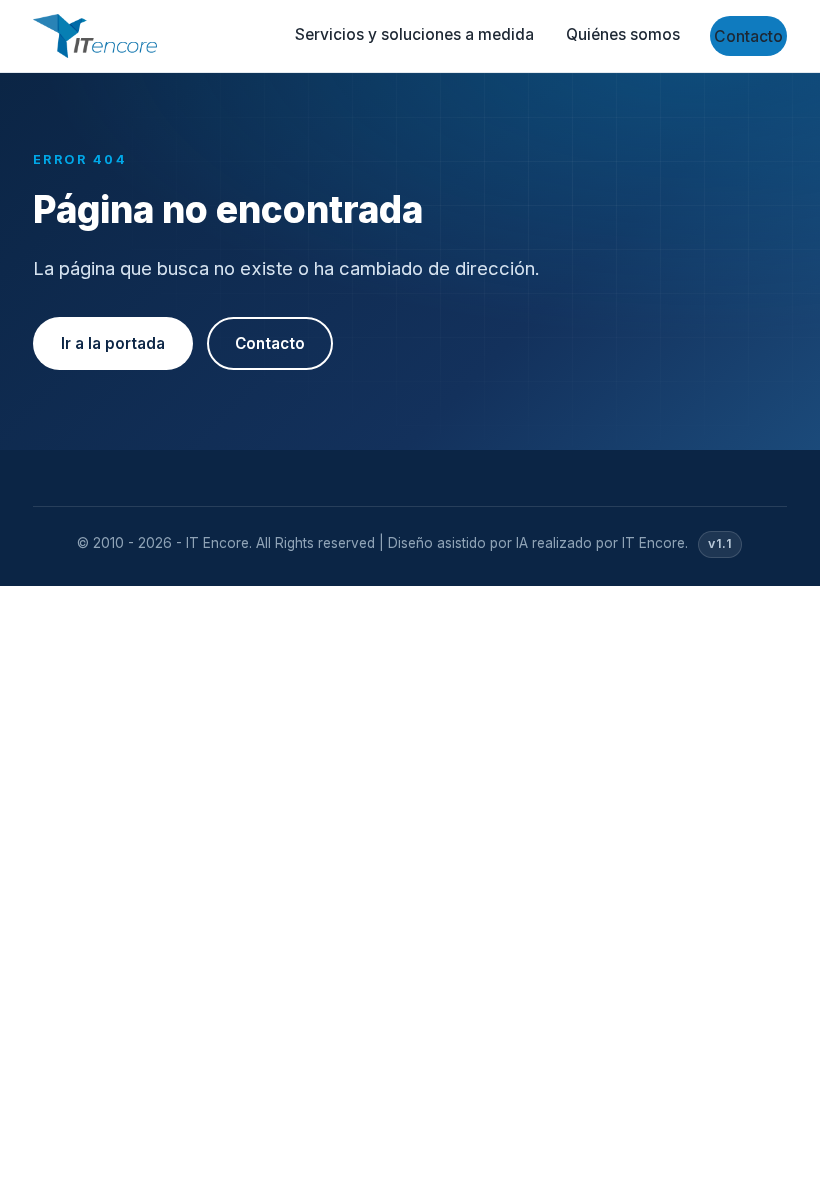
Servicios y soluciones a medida (414, 34)
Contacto (748, 36)
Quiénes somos (623, 34)
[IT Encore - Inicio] (95, 36)
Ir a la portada (113, 343)
